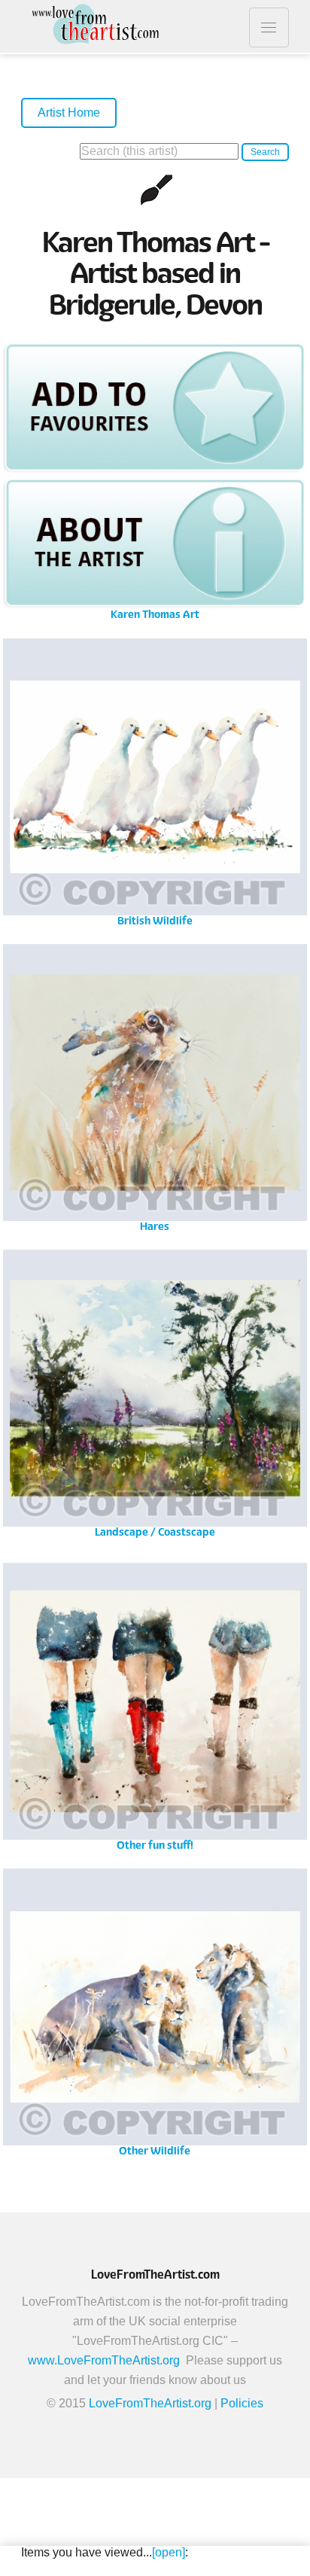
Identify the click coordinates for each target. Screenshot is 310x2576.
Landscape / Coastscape (155, 1399)
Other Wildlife (155, 2018)
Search (265, 152)
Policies (242, 2403)
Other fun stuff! (155, 1712)
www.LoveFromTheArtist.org (104, 2360)
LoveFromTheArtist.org (150, 2403)
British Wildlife (155, 788)
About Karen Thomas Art (155, 543)
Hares (155, 1093)
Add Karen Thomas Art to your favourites (155, 407)
